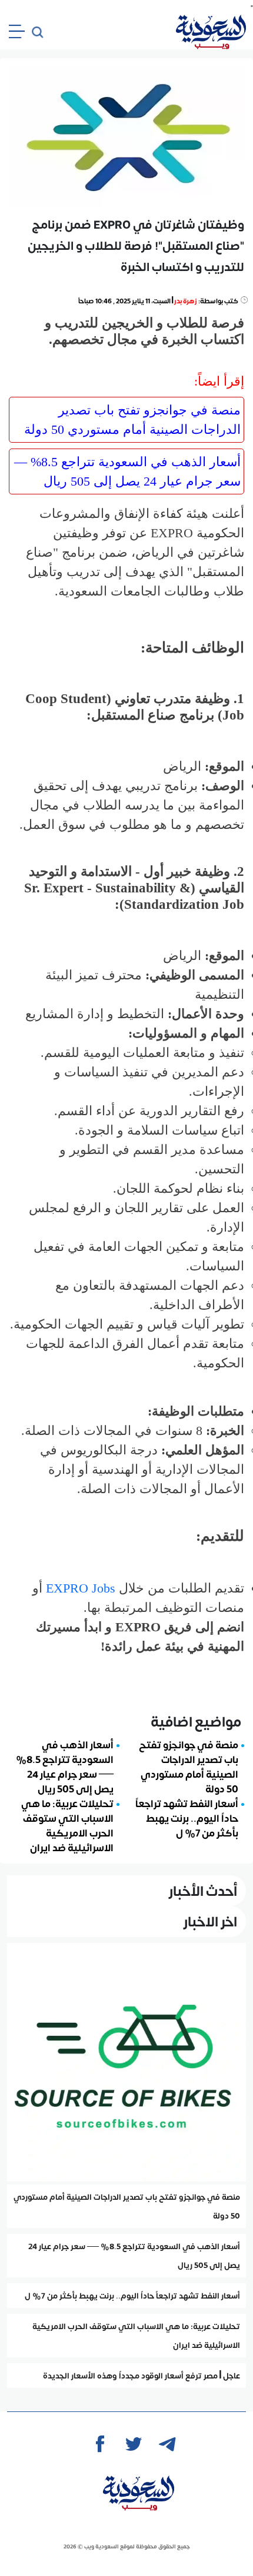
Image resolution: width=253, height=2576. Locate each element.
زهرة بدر (186, 301)
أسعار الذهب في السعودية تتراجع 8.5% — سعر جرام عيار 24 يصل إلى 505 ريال (127, 471)
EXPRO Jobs (81, 1588)
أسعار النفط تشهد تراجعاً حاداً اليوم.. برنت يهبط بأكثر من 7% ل (187, 1818)
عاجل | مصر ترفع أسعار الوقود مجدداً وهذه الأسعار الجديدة (142, 2376)
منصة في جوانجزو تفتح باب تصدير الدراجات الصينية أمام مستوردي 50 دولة (132, 420)
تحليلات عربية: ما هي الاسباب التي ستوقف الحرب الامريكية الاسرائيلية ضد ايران (67, 1825)
